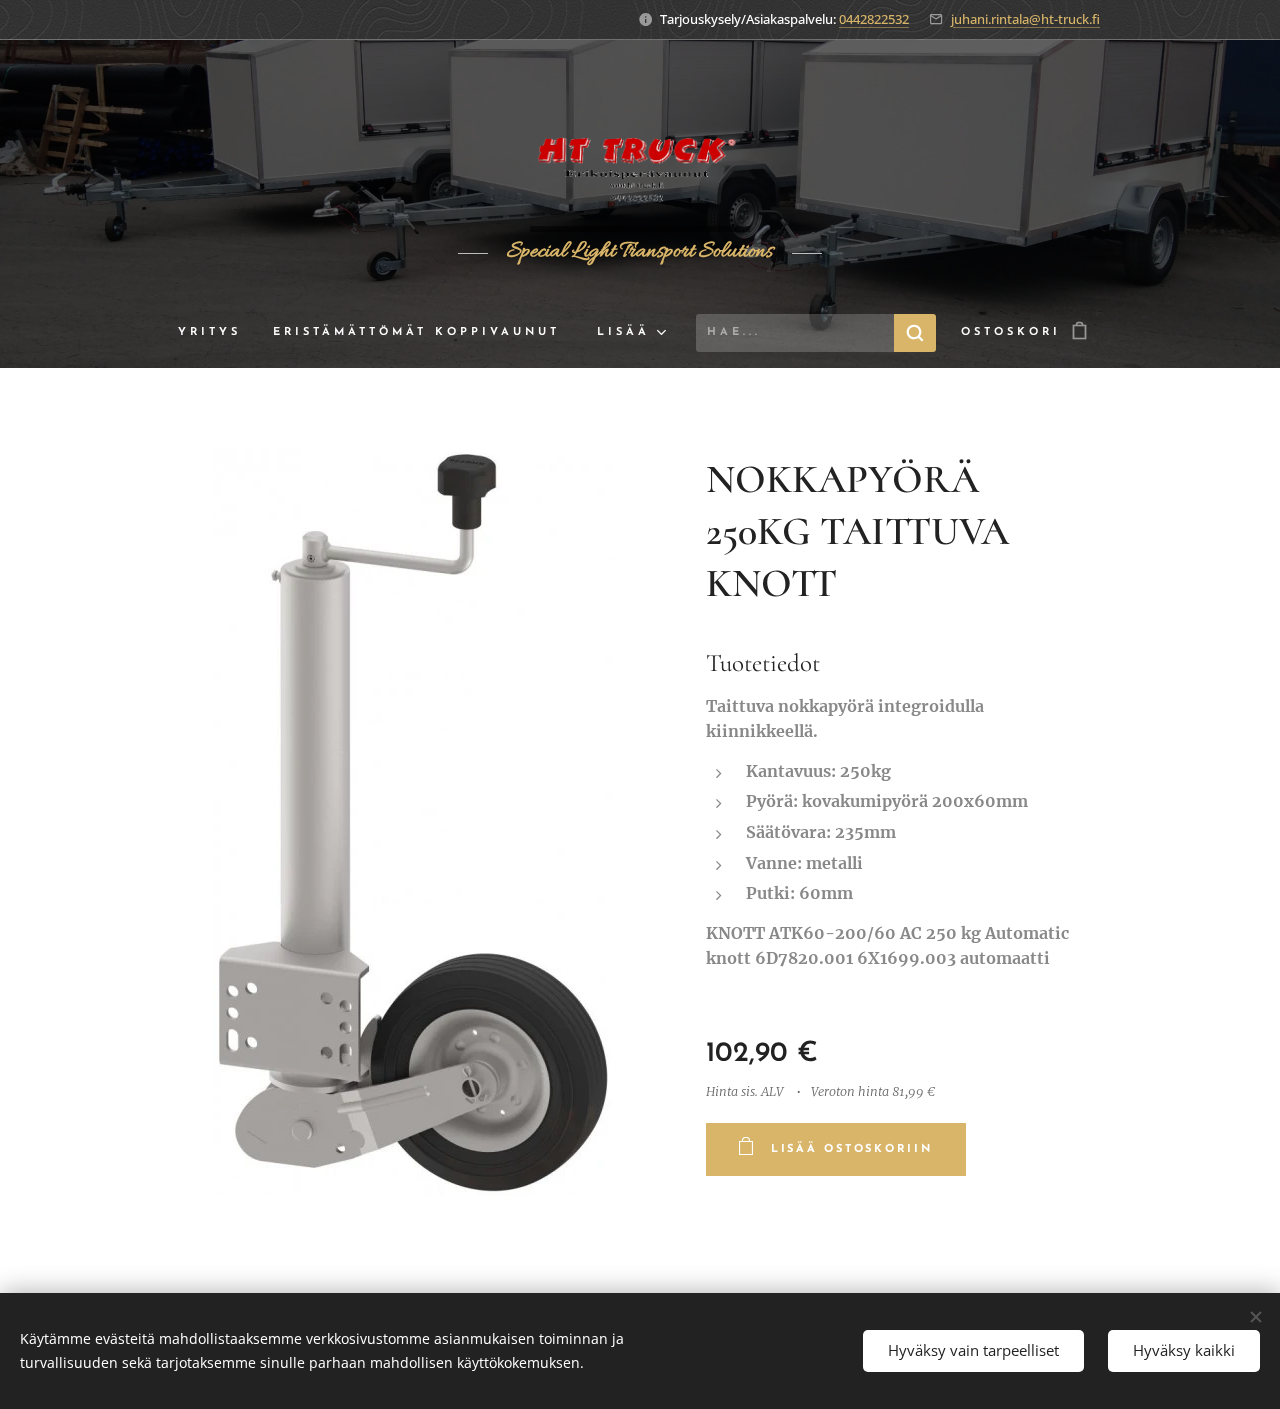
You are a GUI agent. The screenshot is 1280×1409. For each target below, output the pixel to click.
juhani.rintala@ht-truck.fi (1025, 19)
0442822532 (874, 19)
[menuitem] (217, 333)
